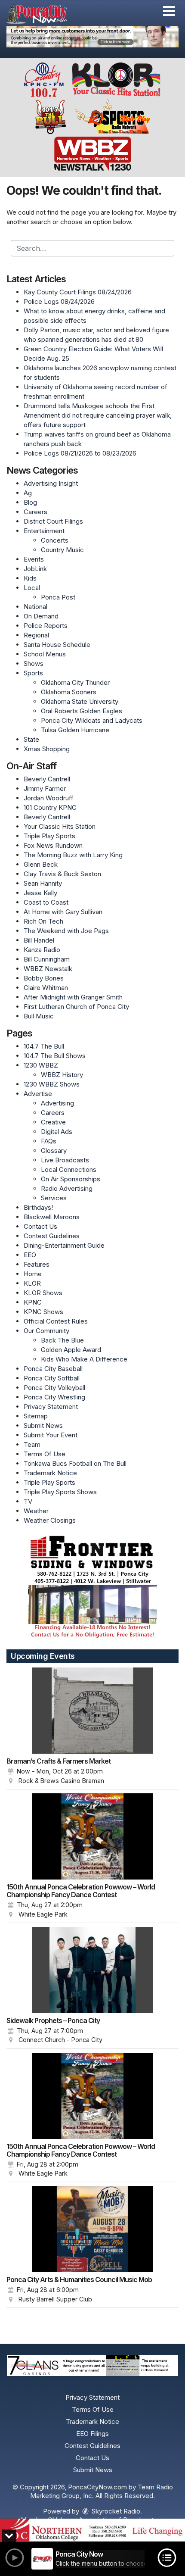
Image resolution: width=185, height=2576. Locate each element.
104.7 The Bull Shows (55, 1056)
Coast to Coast (46, 902)
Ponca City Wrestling (54, 1397)
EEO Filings (92, 2434)
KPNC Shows (43, 1312)
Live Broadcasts (65, 1160)
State (31, 739)
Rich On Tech (43, 921)
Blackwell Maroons (52, 1217)
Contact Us (40, 1226)
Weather (36, 1511)
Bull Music (39, 1016)
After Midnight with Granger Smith (73, 997)
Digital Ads (57, 1132)
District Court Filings (53, 521)
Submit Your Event (51, 1435)
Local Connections (69, 1169)
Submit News (43, 1425)
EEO (30, 1255)
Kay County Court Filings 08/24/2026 (78, 292)
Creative (53, 1122)
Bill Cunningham (47, 959)
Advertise (38, 1094)
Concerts (55, 540)
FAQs (49, 1141)
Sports (33, 673)
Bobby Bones (44, 978)
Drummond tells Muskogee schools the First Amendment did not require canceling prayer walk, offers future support (98, 415)
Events (34, 559)
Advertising (57, 1103)
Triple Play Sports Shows (60, 1492)
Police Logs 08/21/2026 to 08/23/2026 (80, 453)
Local (32, 588)
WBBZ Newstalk (48, 969)
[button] (169, 11)
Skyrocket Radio (115, 2511)
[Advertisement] (92, 37)
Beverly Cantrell (47, 779)
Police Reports (46, 626)
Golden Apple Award (71, 1350)
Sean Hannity (43, 883)
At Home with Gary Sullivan (63, 912)
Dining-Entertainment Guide (64, 1245)
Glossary (54, 1151)
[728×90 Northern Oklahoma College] (92, 2530)
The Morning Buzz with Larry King (73, 855)
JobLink (35, 569)
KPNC (33, 1302)
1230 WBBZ (41, 1065)
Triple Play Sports (49, 836)
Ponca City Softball (52, 1378)
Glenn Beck (41, 864)
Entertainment (44, 531)
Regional (36, 635)
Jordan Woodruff (49, 798)
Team (32, 1444)
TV (28, 1501)
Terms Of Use (45, 1454)
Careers (35, 512)
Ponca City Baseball (53, 1369)
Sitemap (36, 1416)
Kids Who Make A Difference (84, 1359)
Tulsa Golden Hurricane (75, 730)
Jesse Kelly (40, 893)
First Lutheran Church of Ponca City (76, 1007)
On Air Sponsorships (71, 1179)
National (35, 607)
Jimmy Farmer (45, 788)
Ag (28, 493)
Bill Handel (39, 940)
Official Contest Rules (56, 1321)
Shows (34, 664)
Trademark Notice (50, 1473)
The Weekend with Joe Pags (66, 931)
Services (54, 1198)
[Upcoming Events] (92, 1711)
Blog (30, 502)
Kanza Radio (42, 950)
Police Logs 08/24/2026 (59, 301)
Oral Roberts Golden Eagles (82, 711)
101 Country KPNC (50, 807)
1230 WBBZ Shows (52, 1084)
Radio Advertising (67, 1188)
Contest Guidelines (52, 1236)
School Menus (45, 654)
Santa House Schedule (57, 645)
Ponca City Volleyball (54, 1388)
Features (37, 1264)
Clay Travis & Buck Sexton (62, 874)
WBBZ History (62, 1075)
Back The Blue (62, 1340)
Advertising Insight (51, 483)
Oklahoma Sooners (69, 692)
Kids (30, 578)
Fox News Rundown (53, 845)
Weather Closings (50, 1520)
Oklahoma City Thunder (75, 682)
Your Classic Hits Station (60, 826)
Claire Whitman (46, 988)
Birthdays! (38, 1207)
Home (33, 1274)
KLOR (32, 1283)
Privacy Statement (51, 1407)
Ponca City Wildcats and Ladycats (92, 720)
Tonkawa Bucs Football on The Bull (75, 1463)
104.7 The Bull (44, 1046)
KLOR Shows (43, 1293)
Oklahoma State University (80, 701)
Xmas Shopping (47, 749)
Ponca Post (58, 597)
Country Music (62, 550)
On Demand (41, 616)
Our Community (46, 1331)
